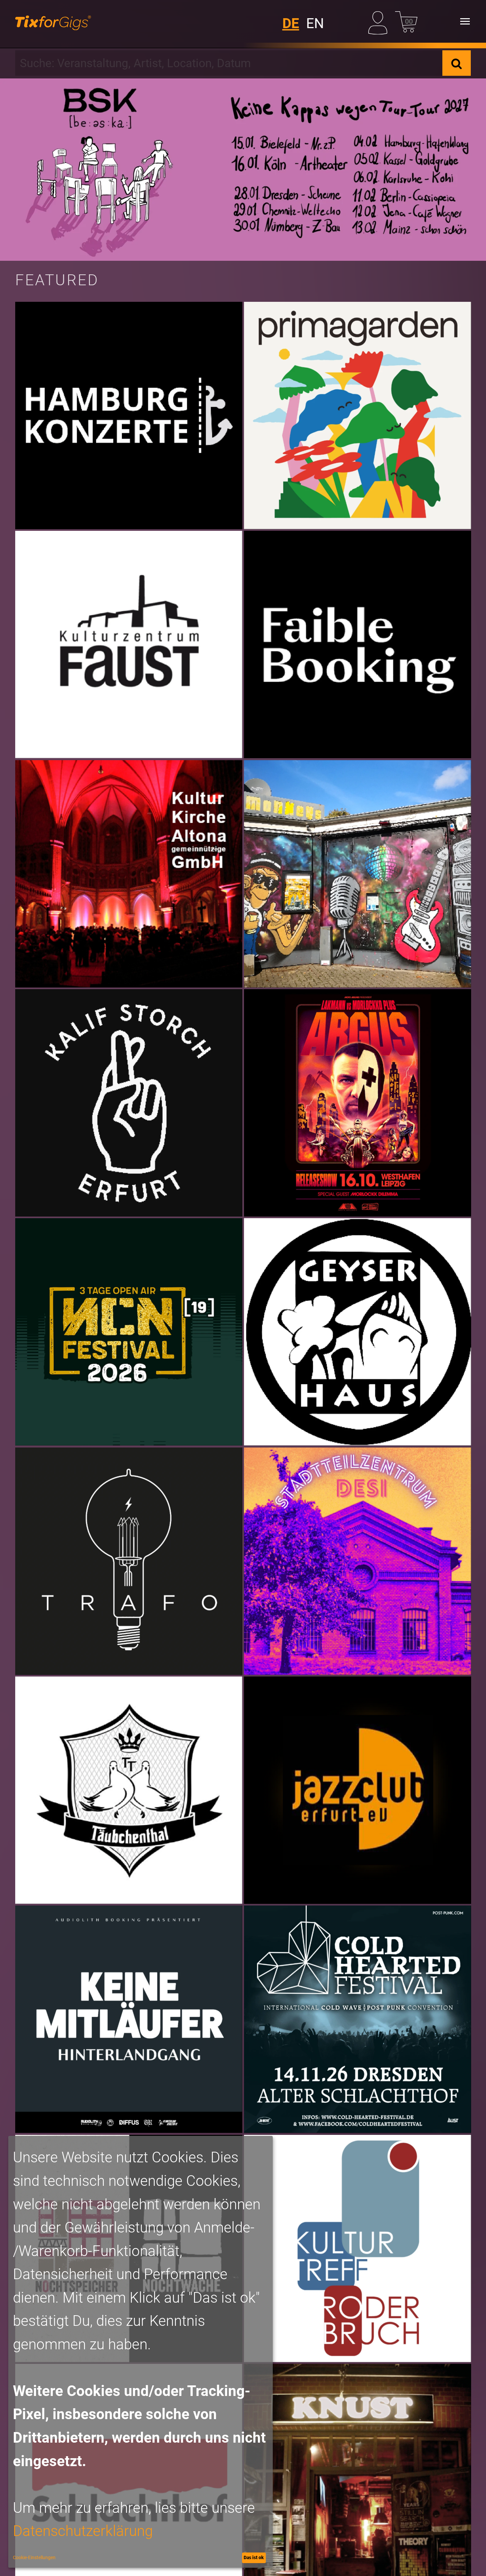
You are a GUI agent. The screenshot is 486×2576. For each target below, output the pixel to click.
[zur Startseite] (53, 21)
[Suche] (457, 63)
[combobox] (229, 63)
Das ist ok (254, 2557)
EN (315, 23)
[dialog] (141, 2352)
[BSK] (243, 170)
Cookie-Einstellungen (34, 2557)
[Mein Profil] (380, 21)
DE (291, 23)
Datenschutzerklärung (83, 2531)
